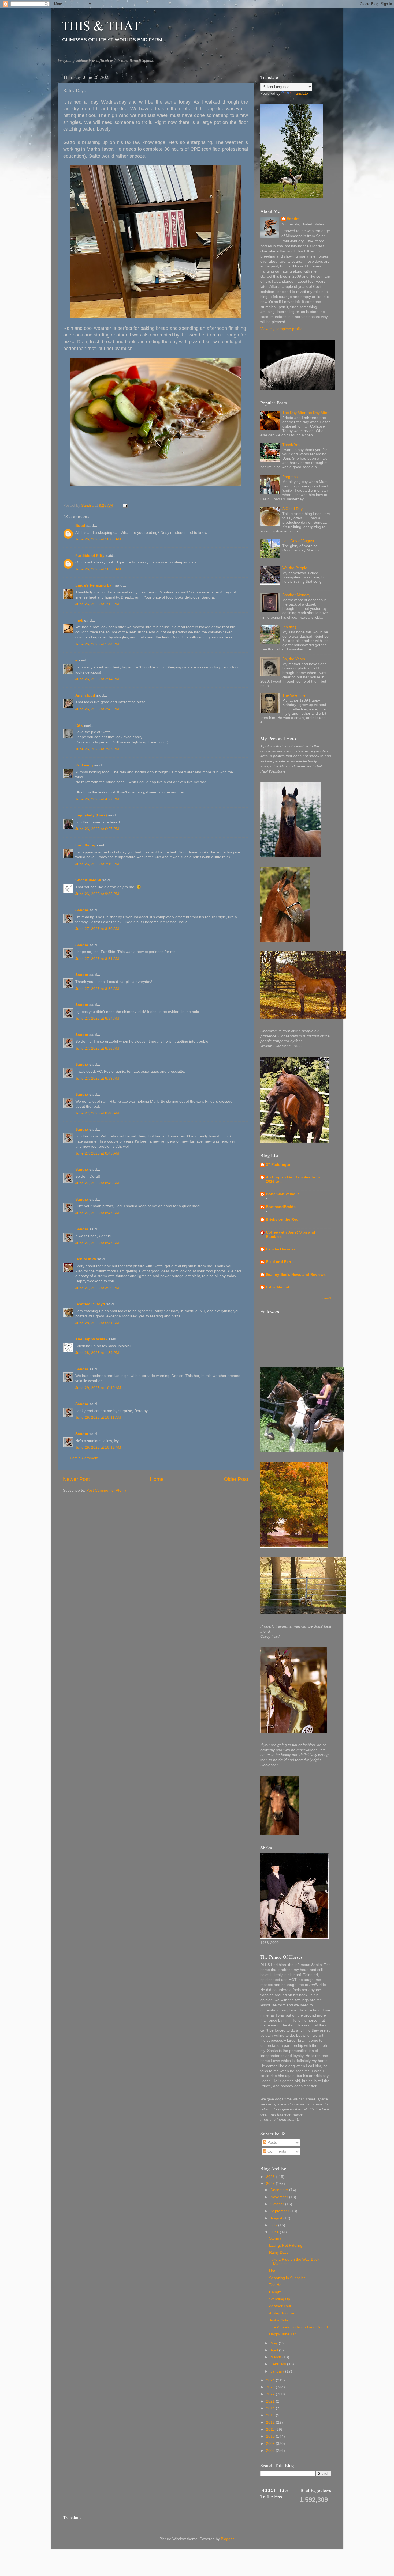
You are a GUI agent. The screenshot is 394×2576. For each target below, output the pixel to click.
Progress (290, 477)
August (277, 2218)
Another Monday (296, 595)
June (275, 2232)
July (274, 2225)
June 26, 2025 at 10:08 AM (98, 539)
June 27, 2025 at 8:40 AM (97, 1113)
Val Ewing (84, 765)
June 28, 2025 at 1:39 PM (97, 1353)
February (279, 2364)
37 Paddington (279, 1165)
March (276, 2357)
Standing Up (280, 2299)
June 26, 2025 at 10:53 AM (98, 569)
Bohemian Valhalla (283, 1194)
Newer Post (76, 1479)
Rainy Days (279, 2252)
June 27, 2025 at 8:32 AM (97, 989)
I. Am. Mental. (278, 1287)
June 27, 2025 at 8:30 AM (97, 929)
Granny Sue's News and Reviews (296, 1275)
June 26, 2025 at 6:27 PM (97, 829)
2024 (271, 2380)
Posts (272, 2142)
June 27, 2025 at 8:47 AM (97, 1213)
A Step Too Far (282, 2313)
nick (79, 620)
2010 (271, 2436)
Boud (80, 526)
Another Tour (280, 2306)
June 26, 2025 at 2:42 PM (97, 709)
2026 (271, 2177)
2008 (271, 2451)
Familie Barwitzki (281, 1249)
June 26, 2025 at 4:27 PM (97, 799)
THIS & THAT (101, 25)
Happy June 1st (282, 2334)
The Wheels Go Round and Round (298, 2327)
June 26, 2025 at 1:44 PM (97, 644)
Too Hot (276, 2285)
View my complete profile (281, 329)
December (280, 2190)
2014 (271, 2408)
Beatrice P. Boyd (90, 1304)
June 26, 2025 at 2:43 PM (97, 749)
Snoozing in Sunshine (287, 2278)
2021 (271, 2401)
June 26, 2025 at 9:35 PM (97, 894)
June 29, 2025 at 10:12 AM (98, 1448)
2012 (271, 2422)
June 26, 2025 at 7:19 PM (97, 864)
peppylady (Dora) (91, 815)
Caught (275, 2292)
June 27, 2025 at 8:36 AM (97, 1048)
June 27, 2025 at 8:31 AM (97, 959)
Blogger (227, 2539)
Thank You (291, 445)
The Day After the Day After (305, 413)
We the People (295, 568)
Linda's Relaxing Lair (95, 585)
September (280, 2211)
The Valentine (294, 695)
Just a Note (279, 2320)
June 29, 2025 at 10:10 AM (98, 1388)
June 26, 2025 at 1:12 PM (97, 604)
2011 (271, 2429)
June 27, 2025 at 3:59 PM (97, 1288)
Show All (326, 1298)
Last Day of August (298, 541)
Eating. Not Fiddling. (286, 2246)
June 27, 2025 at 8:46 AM (97, 1183)
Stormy (275, 2238)
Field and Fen (278, 1262)
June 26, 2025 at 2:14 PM (97, 679)
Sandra (82, 910)
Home (157, 1479)
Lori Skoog (85, 845)
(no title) (289, 627)
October (278, 2204)
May (275, 2343)
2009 (271, 2444)
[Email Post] (125, 506)
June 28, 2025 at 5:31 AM (97, 1323)
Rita (79, 725)
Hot (272, 2271)
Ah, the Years (294, 659)
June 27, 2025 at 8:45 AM (97, 1153)
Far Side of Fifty (90, 556)
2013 (271, 2415)
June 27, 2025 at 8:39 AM (97, 1078)
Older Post (236, 1479)
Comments (276, 2151)
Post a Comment (84, 1458)
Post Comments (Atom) (106, 1490)
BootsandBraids (281, 1207)
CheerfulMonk (88, 880)
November (280, 2197)
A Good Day (292, 509)
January (278, 2371)
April (275, 2350)
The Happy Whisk (91, 1339)
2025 (271, 2184)
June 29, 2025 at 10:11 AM (98, 1418)
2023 (271, 2387)
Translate (300, 94)
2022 (271, 2394)
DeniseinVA (86, 1259)
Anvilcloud (85, 695)
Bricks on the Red (282, 1219)
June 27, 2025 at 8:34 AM (97, 1018)
